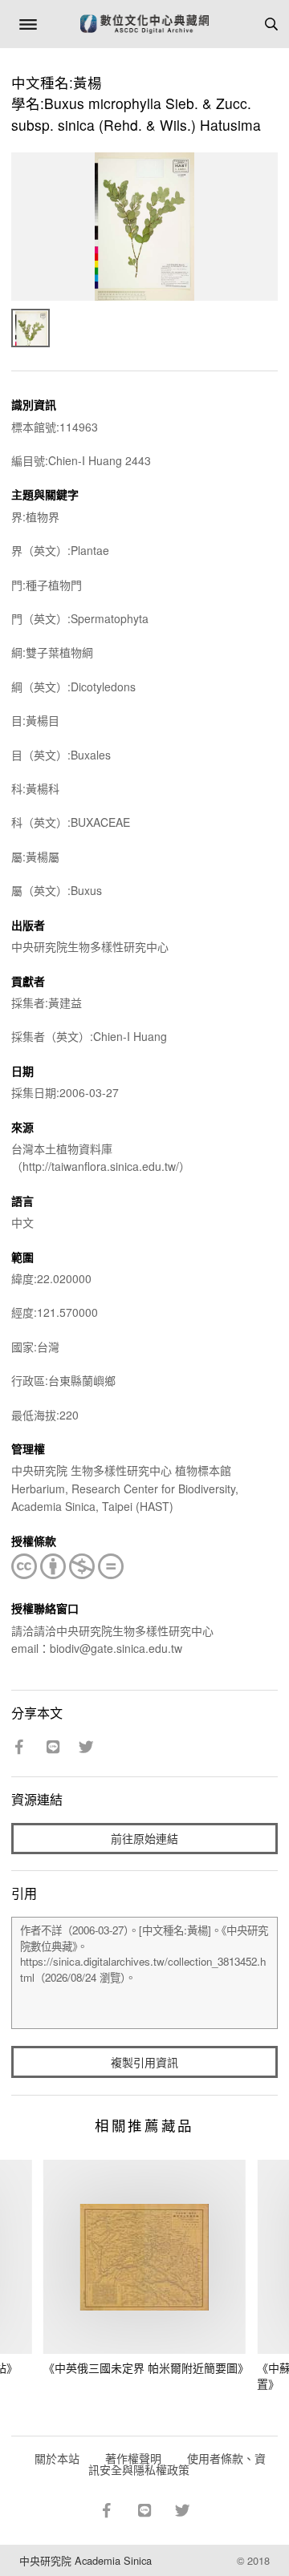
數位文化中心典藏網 (144, 24)
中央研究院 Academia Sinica (85, 2560)
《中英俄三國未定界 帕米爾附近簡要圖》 (146, 2367)
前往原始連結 (144, 1838)
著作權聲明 (133, 2458)
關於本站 (57, 2458)
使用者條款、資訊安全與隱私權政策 (177, 2464)
